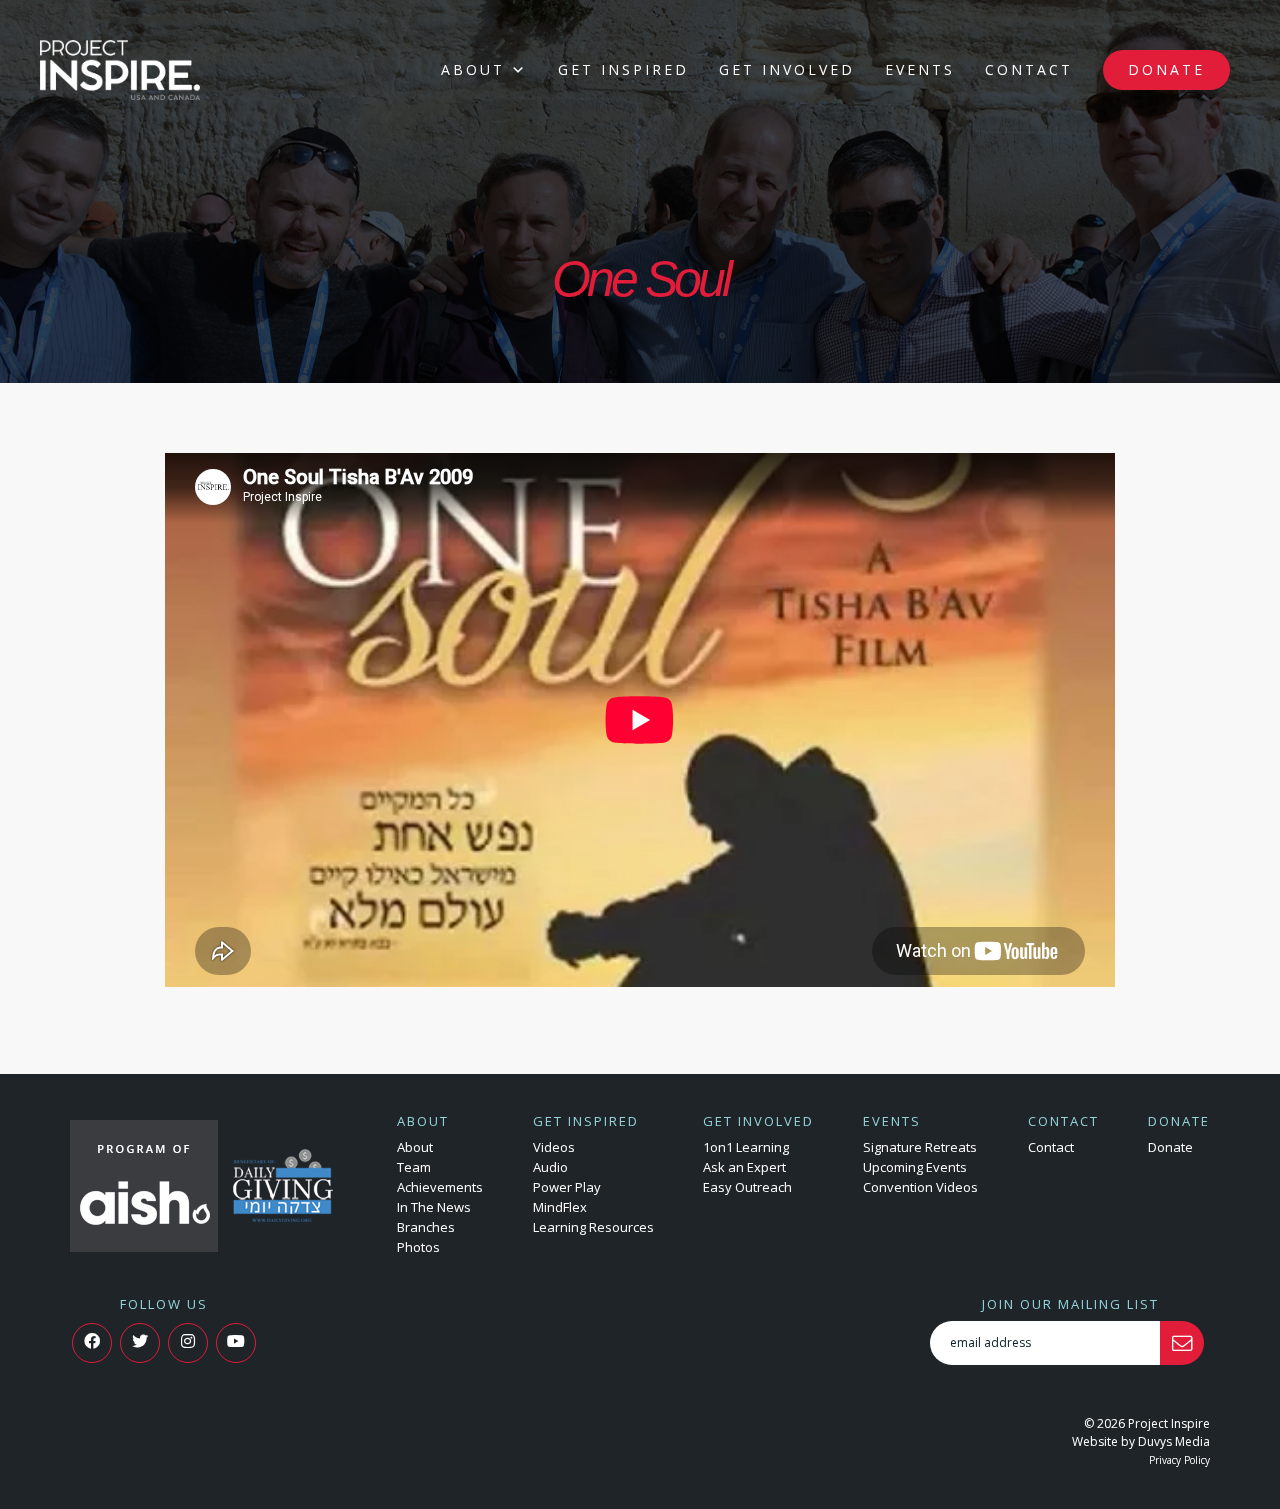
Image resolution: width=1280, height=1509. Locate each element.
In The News (434, 1207)
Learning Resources (593, 1227)
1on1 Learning (746, 1147)
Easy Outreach (747, 1187)
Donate (1166, 69)
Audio (550, 1167)
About (473, 69)
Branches (426, 1227)
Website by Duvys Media (1141, 1441)
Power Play (567, 1187)
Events (920, 69)
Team (414, 1167)
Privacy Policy (1179, 1460)
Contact (1029, 69)
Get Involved (787, 69)
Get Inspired (623, 69)
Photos (418, 1247)
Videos (554, 1147)
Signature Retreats (920, 1147)
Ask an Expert (744, 1167)
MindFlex (560, 1207)
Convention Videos (920, 1187)
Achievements (440, 1187)
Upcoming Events (915, 1167)
